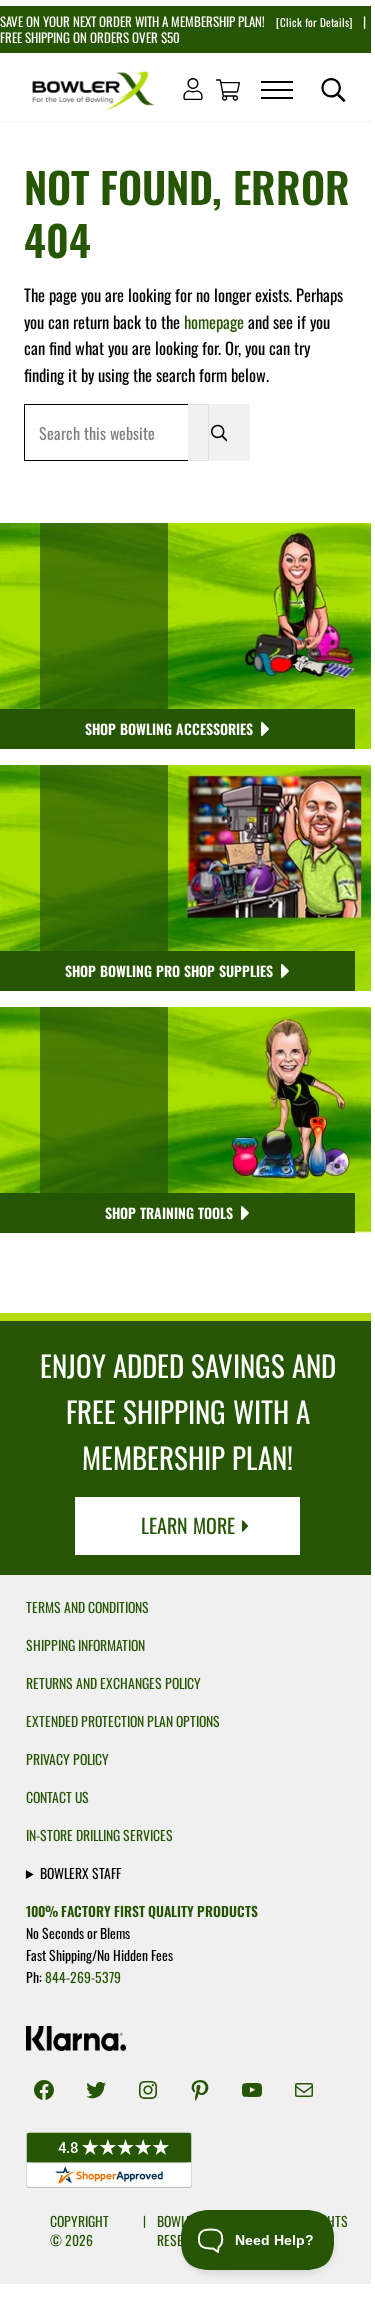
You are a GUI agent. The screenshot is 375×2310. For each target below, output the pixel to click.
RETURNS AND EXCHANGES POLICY (113, 1683)
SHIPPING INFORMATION (85, 1645)
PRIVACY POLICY (67, 1759)
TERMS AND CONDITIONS (87, 1607)
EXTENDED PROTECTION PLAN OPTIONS (123, 1721)
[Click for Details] (312, 22)
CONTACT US (57, 1797)
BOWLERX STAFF (80, 1873)
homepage (214, 321)
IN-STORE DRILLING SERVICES (99, 1835)
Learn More (188, 1525)
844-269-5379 (83, 1977)
